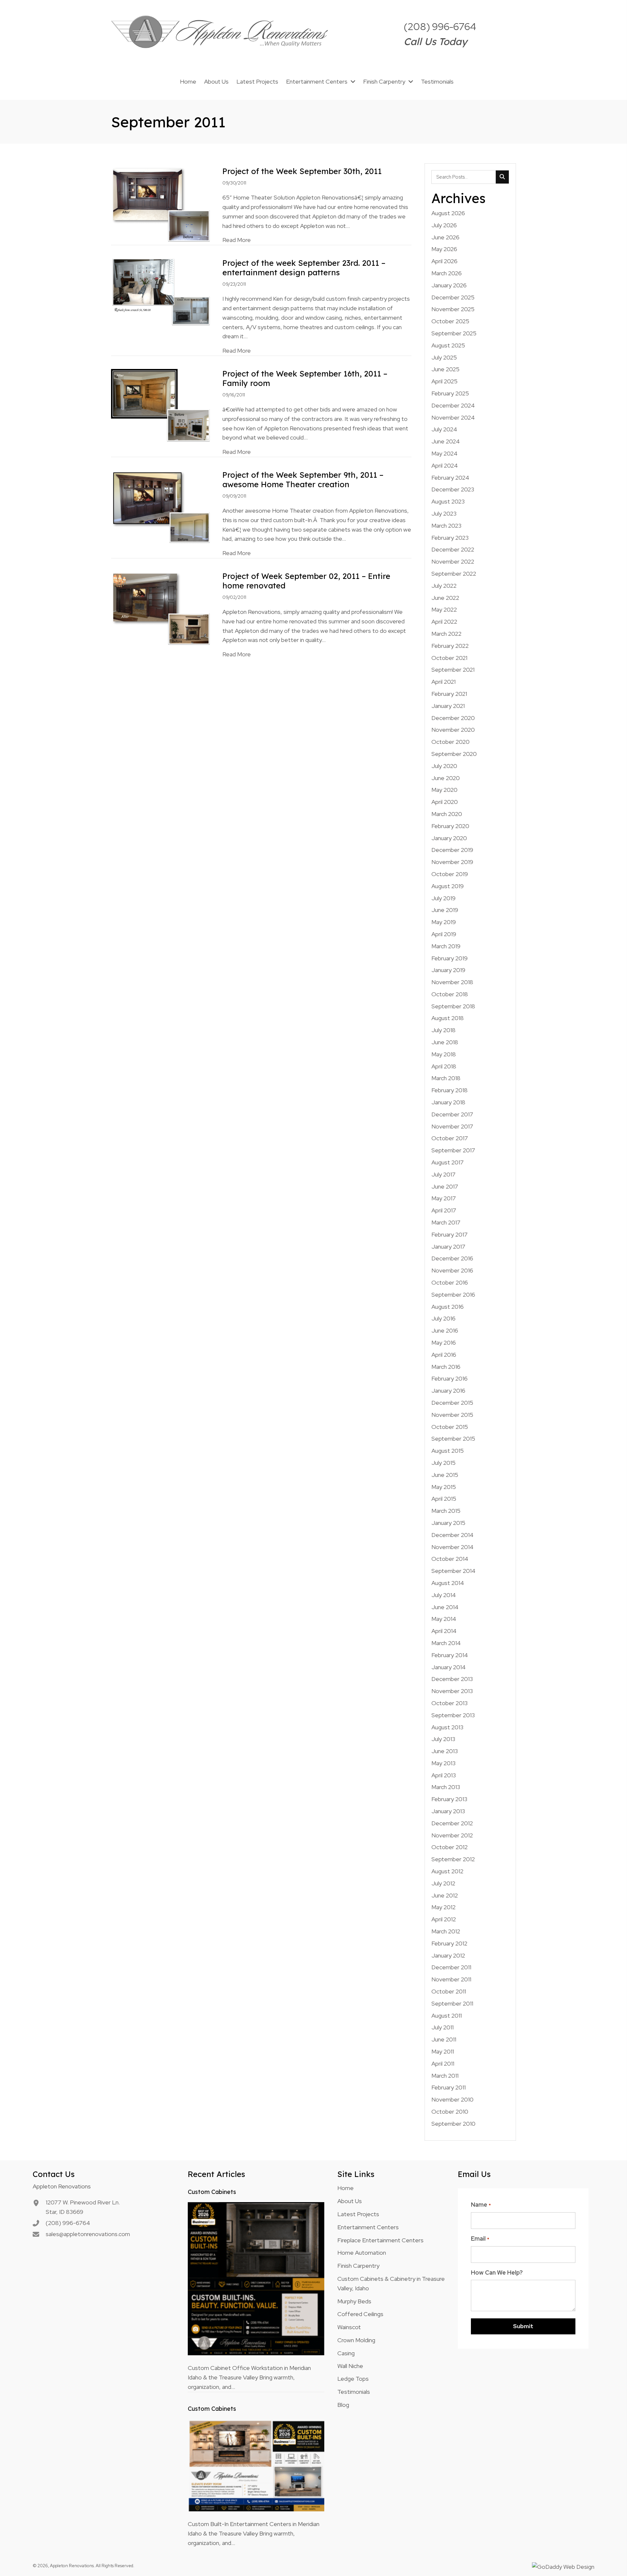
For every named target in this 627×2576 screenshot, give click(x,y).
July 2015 (443, 1463)
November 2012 (452, 1835)
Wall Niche (350, 2366)
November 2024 (453, 417)
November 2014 (452, 1547)
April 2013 (444, 1775)
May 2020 (444, 790)
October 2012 (450, 1847)
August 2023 (448, 501)
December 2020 (453, 718)
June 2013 (445, 1751)
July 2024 (444, 429)
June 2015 (445, 1475)
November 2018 (452, 982)
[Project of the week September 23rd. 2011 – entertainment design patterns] (161, 292)
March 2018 (446, 1078)
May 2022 (444, 609)
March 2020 (447, 814)
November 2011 (451, 1979)
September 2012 (453, 1859)
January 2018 (448, 1102)
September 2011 (452, 2003)
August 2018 (448, 1018)
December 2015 (452, 1403)
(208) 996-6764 (440, 26)
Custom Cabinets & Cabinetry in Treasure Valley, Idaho (391, 2283)
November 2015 (452, 1415)
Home (346, 2188)
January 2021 (448, 706)
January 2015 (448, 1523)
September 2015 (453, 1439)
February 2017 (450, 1234)
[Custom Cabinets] (256, 2278)
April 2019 (444, 934)
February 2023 (450, 538)
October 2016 (450, 1282)
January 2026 (449, 285)
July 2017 (443, 1174)
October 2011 (449, 1991)
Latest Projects (358, 2214)
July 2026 (444, 225)
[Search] (502, 177)
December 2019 (452, 850)
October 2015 (450, 1427)
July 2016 (443, 1318)
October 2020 (450, 742)
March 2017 (446, 1222)
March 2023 (446, 526)
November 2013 (452, 1691)
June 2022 (445, 598)
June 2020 (446, 778)
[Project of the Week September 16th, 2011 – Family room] (161, 405)
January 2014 (449, 1667)
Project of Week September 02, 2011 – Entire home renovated (306, 581)
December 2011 (451, 1967)
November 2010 (452, 2099)
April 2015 (444, 1499)
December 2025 (453, 297)
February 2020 (450, 826)
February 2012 (449, 1943)
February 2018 (450, 1090)
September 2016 (453, 1295)
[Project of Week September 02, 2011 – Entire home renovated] (161, 608)
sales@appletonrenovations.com (88, 2234)
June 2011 (444, 2039)
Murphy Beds (354, 2301)
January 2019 (448, 970)
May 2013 (443, 1763)
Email (480, 2239)
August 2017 (448, 1162)
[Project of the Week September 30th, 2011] (161, 204)
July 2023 (444, 513)
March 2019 (446, 946)
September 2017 (453, 1150)
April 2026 (444, 261)
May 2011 (443, 2051)
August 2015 (448, 1451)
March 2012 (446, 1931)
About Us (350, 2201)
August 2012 (447, 1871)
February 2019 (450, 958)
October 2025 (450, 321)
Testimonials (354, 2392)
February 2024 (450, 478)
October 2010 (450, 2112)
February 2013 (449, 1799)
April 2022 (444, 622)
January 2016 (448, 1391)
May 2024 (444, 453)
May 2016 (444, 1343)
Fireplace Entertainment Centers (380, 2240)
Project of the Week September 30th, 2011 (302, 171)
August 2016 (448, 1307)
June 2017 (445, 1186)
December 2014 (452, 1535)
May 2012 (443, 1907)
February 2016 (450, 1378)
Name (481, 2205)
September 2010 (453, 2124)
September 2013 (453, 1715)
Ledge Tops (353, 2379)
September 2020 (454, 754)
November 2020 (453, 730)
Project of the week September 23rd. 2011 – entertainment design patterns (304, 268)
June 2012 (445, 1895)
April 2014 (444, 1631)
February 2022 (450, 646)
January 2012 (448, 1955)
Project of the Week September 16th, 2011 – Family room (305, 378)
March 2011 (445, 2076)
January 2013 (448, 1811)
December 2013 (452, 1679)
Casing (346, 2353)
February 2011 (449, 2087)
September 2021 (453, 670)
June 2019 (445, 910)
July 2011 (442, 2027)
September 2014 (453, 1571)
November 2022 (453, 561)
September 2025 (454, 333)
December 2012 (452, 1823)
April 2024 (445, 465)
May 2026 (444, 249)
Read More (237, 240)
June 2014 (445, 1607)
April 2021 (443, 682)
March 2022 (446, 634)
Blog (343, 2405)
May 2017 (444, 1198)
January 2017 (448, 1247)
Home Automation (362, 2253)
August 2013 (447, 1727)
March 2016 (446, 1367)
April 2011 (443, 2064)
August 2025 (448, 345)
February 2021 (449, 694)
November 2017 (452, 1126)
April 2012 (444, 1919)
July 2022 (444, 586)
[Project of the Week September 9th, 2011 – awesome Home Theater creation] (161, 506)
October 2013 (450, 1703)
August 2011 (447, 2016)
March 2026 (447, 273)
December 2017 (452, 1114)
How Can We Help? (497, 2272)
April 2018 (444, 1066)
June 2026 (445, 237)
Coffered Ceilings (360, 2314)
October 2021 (449, 658)
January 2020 (449, 838)
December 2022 (453, 549)
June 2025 (445, 369)
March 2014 (446, 1643)
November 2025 (453, 309)
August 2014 (448, 1583)
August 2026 (448, 213)
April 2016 (444, 1355)
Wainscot (349, 2327)
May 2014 (444, 1619)
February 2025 (450, 393)
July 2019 (443, 898)
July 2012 (443, 1883)
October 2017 (450, 1138)
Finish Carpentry (358, 2266)
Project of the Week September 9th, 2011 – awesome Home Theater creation (303, 480)
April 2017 (444, 1210)
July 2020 (444, 766)
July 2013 (443, 1739)
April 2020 (445, 802)
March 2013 (446, 1787)
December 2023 (453, 489)
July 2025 (444, 357)
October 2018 (450, 994)
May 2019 (444, 922)
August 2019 (448, 886)
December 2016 (452, 1258)
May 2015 (444, 1487)
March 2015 (446, 1511)
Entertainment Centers (368, 2227)
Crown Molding (356, 2340)
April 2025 (444, 381)
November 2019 (452, 862)
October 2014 (450, 1559)
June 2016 (445, 1330)
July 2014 (444, 1595)
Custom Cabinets (212, 2192)
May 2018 (444, 1054)
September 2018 (453, 1006)
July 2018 (443, 1030)
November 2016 (452, 1270)
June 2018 (445, 1042)
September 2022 (454, 574)
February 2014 (450, 1655)
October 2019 (450, 874)
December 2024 (453, 405)
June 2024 (446, 441)
